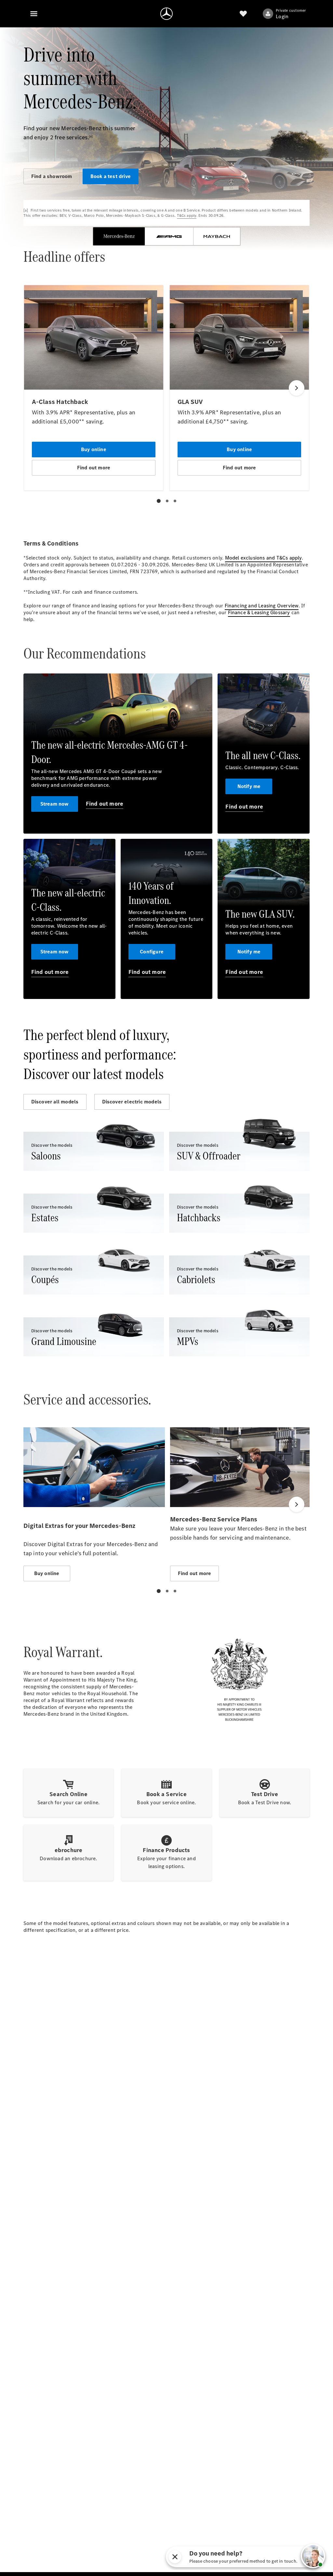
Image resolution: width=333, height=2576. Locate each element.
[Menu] (34, 14)
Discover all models (55, 1102)
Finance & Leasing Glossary (259, 612)
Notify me (249, 786)
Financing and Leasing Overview (262, 606)
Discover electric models (132, 1102)
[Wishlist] (243, 14)
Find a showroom (52, 176)
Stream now (55, 804)
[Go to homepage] (166, 14)
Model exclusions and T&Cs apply (263, 558)
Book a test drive (111, 176)
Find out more (105, 804)
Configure (152, 952)
